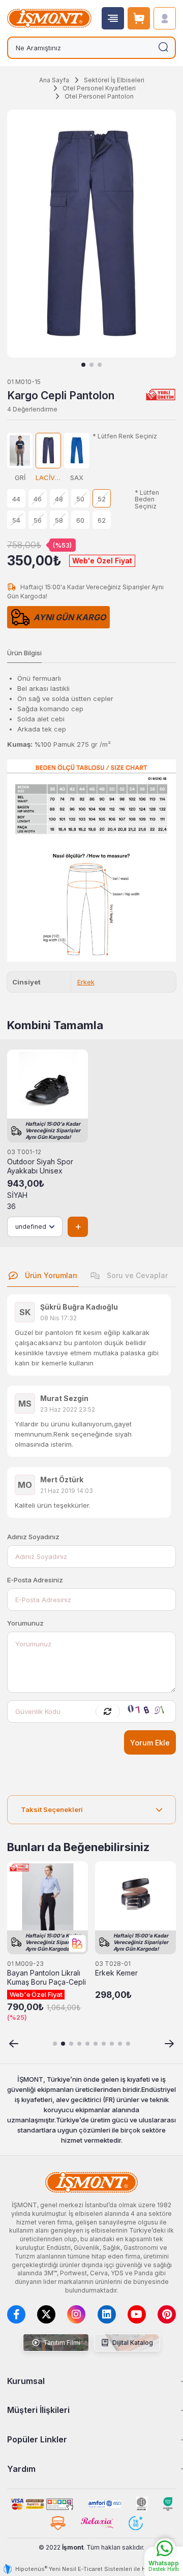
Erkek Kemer (116, 1973)
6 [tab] (96, 2044)
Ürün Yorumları (50, 1275)
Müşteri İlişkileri (38, 2410)
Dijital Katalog (132, 2343)
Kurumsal (26, 2381)
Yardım (21, 2469)
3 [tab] (100, 365)
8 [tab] (112, 2044)
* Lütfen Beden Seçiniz (147, 499)
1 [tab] (83, 365)
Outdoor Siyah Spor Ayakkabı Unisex (40, 1166)
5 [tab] (87, 2044)
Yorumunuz (25, 1623)
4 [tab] (79, 2044)
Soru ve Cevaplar (136, 1275)
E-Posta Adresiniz (35, 1580)
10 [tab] (128, 2044)
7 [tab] (104, 2044)
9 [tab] (120, 2044)
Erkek (86, 982)
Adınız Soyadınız (33, 1537)
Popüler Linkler (37, 2439)
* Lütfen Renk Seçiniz (125, 436)
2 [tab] (91, 365)
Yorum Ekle (150, 1743)
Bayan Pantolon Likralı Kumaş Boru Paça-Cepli (47, 1978)
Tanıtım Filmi (61, 2343)
